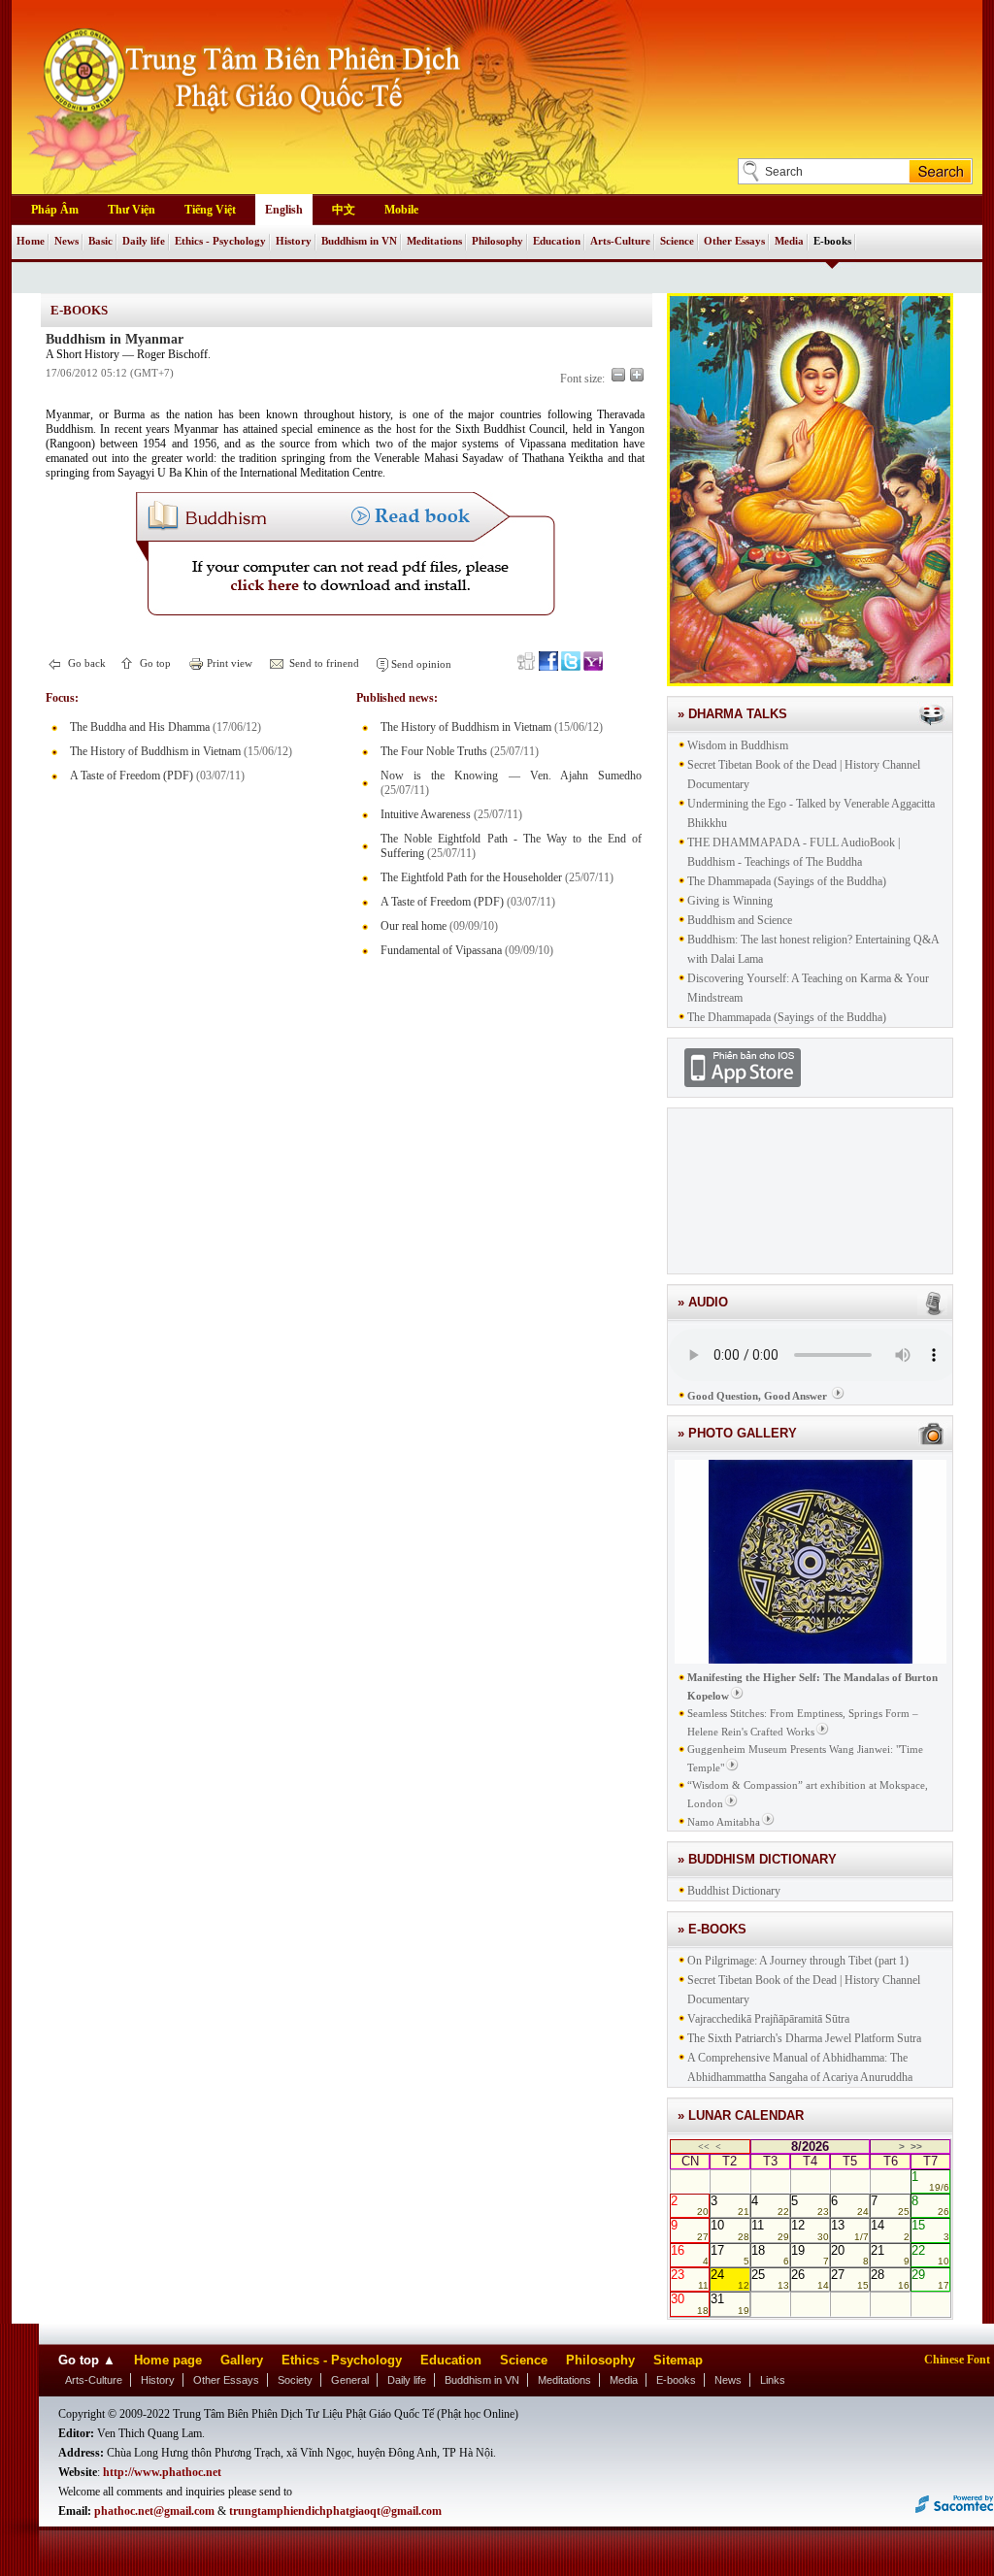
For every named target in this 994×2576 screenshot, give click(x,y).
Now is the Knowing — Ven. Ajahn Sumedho (511, 776)
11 (770, 2229)
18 (770, 2255)
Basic (100, 241)
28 (890, 2279)
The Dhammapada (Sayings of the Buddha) (787, 881)
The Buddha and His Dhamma (140, 727)
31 (729, 2303)
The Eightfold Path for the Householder (471, 877)
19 (810, 2255)
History (294, 241)
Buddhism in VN (359, 241)
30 (690, 2303)
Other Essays (734, 241)
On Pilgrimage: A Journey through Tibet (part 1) (798, 1961)
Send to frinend (323, 663)
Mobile (401, 210)
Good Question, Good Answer (757, 1396)
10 (729, 2229)
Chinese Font (957, 2360)
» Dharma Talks (732, 714)
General (350, 2380)
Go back (85, 663)
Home (31, 241)
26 (810, 2279)
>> (916, 2147)
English (284, 210)
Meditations (434, 241)
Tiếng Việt (210, 210)
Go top (154, 663)
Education (557, 241)
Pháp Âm (55, 210)
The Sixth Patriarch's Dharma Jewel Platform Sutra (804, 2038)
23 (690, 2279)
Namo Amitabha (724, 1822)
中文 (344, 210)
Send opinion (420, 664)
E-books (832, 241)
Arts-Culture (620, 241)
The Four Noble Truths (434, 751)
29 (930, 2279)
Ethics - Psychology (220, 241)
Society (295, 2380)
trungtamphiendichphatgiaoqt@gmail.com (335, 2511)
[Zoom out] (618, 375)
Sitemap (678, 2360)
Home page (168, 2360)
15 (930, 2229)
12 (810, 2229)
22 (930, 2255)
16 (690, 2255)
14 (890, 2229)
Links (773, 2380)
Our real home (414, 926)
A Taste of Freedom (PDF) (132, 776)
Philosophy (497, 241)
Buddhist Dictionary (734, 1891)
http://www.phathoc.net (162, 2472)
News (66, 241)
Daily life (144, 241)
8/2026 (810, 2147)
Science (677, 241)
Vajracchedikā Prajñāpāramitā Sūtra (768, 2019)
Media (789, 241)
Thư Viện (132, 210)
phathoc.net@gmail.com (154, 2511)
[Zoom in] (637, 375)
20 (850, 2255)
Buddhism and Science (740, 920)
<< (704, 2147)
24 (729, 2279)
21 (890, 2255)
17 (729, 2255)
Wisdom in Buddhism (738, 745)
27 (850, 2279)
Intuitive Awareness (426, 814)
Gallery (242, 2360)
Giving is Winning (730, 901)
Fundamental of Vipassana (441, 950)
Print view (228, 663)
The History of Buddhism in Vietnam (155, 751)
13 (850, 2229)
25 (770, 2279)
